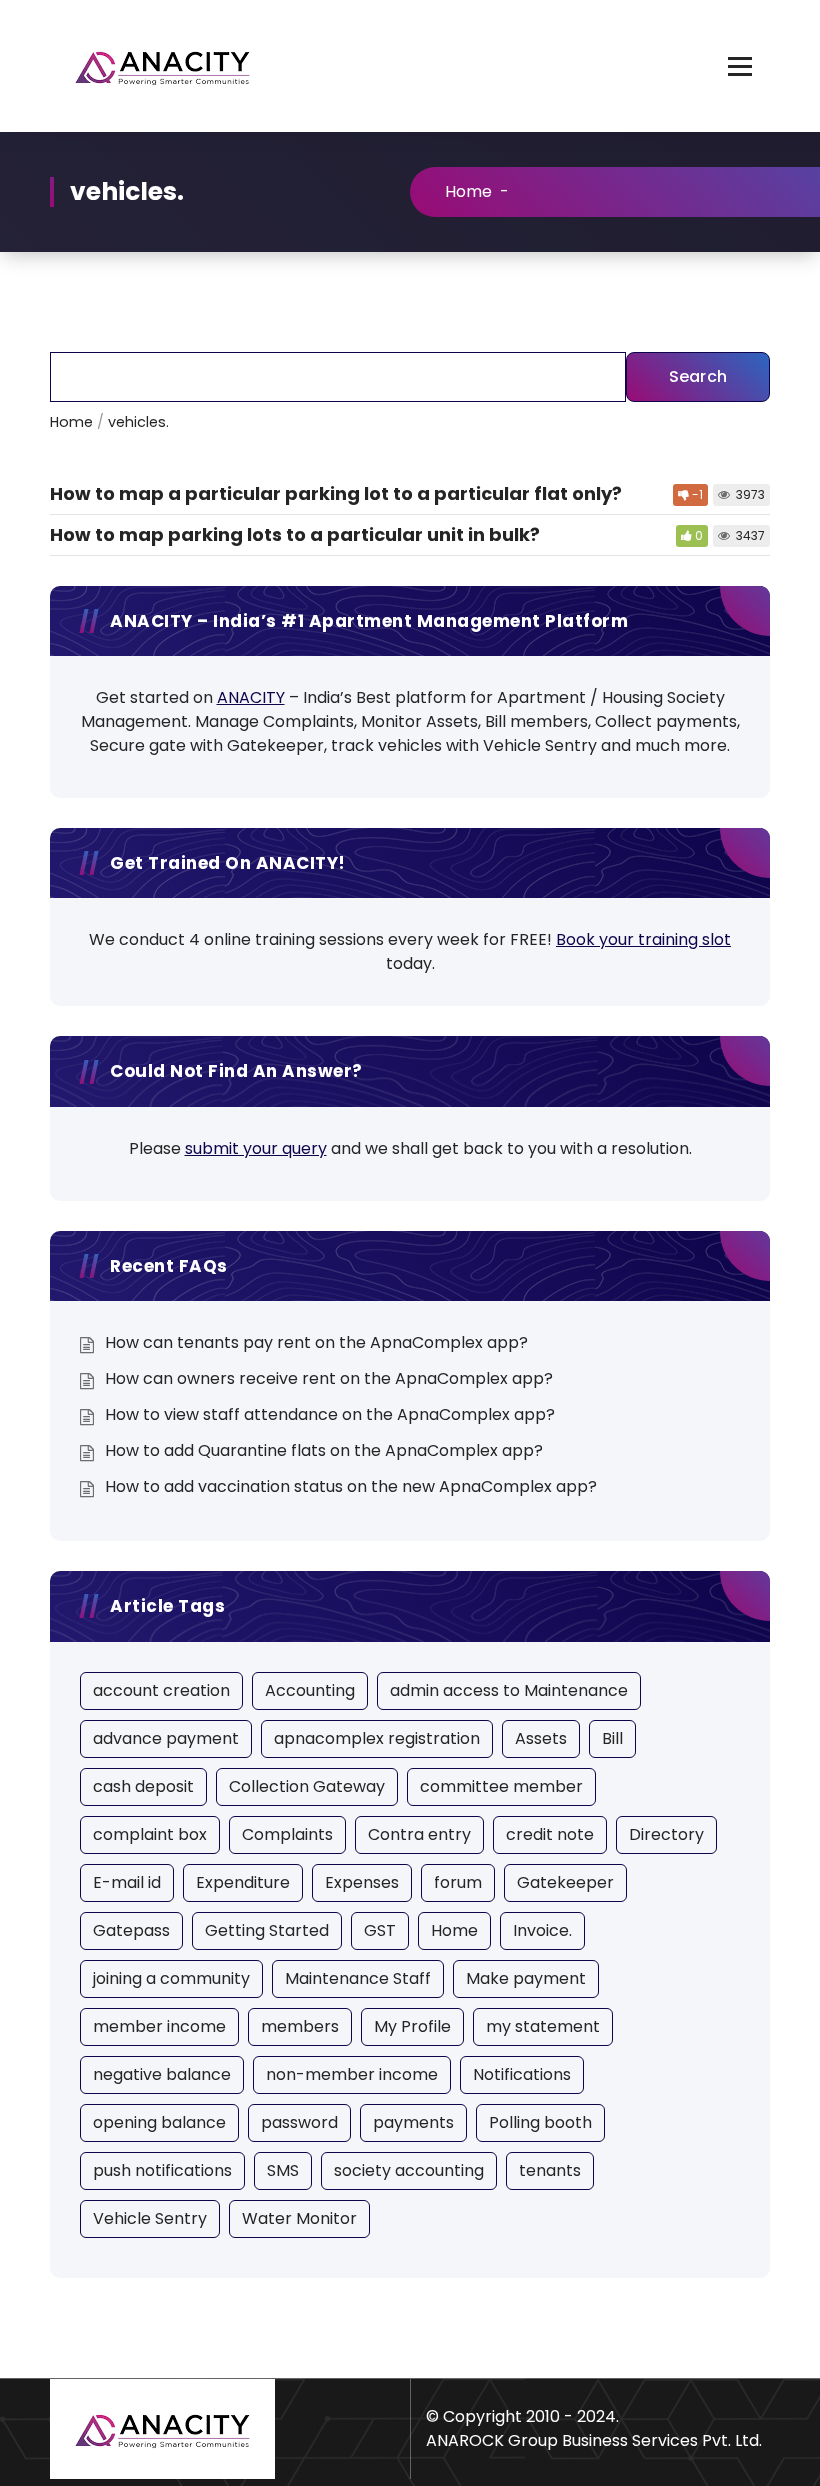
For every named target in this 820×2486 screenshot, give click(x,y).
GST (380, 1930)
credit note (550, 1834)
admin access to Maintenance (509, 1690)
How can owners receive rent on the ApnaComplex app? (329, 1378)
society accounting (409, 2170)
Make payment (526, 1978)
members (300, 2026)
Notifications (522, 2074)
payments (413, 2122)
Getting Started (267, 1930)
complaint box (150, 1834)
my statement (543, 2026)
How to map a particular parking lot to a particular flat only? (336, 493)
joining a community (171, 1978)
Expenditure (243, 1882)
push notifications (162, 2170)
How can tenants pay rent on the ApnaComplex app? (316, 1342)
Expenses (362, 1882)
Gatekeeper (565, 1882)
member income (159, 2026)
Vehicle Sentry (150, 2218)
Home (468, 191)
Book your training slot (643, 939)
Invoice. (542, 1930)
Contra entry (419, 1834)
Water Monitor (299, 2218)
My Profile (412, 2026)
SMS (283, 2170)
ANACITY (251, 697)
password (299, 2122)
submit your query (256, 1148)
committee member (501, 1786)
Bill (612, 1738)
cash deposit (143, 1786)
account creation (161, 1690)
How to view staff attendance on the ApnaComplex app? (330, 1414)
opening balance (159, 2122)
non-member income (352, 2074)
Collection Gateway (307, 1786)
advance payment (166, 1738)
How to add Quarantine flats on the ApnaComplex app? (324, 1450)
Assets (541, 1738)
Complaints (287, 1834)
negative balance (162, 2074)
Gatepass (131, 1930)
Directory (666, 1834)
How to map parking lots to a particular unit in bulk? (295, 534)
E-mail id (127, 1882)
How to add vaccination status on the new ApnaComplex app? (351, 1486)
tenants (550, 2170)
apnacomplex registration (377, 1738)
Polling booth (540, 2122)
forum (458, 1882)
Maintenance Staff (358, 1978)
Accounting (310, 1690)
